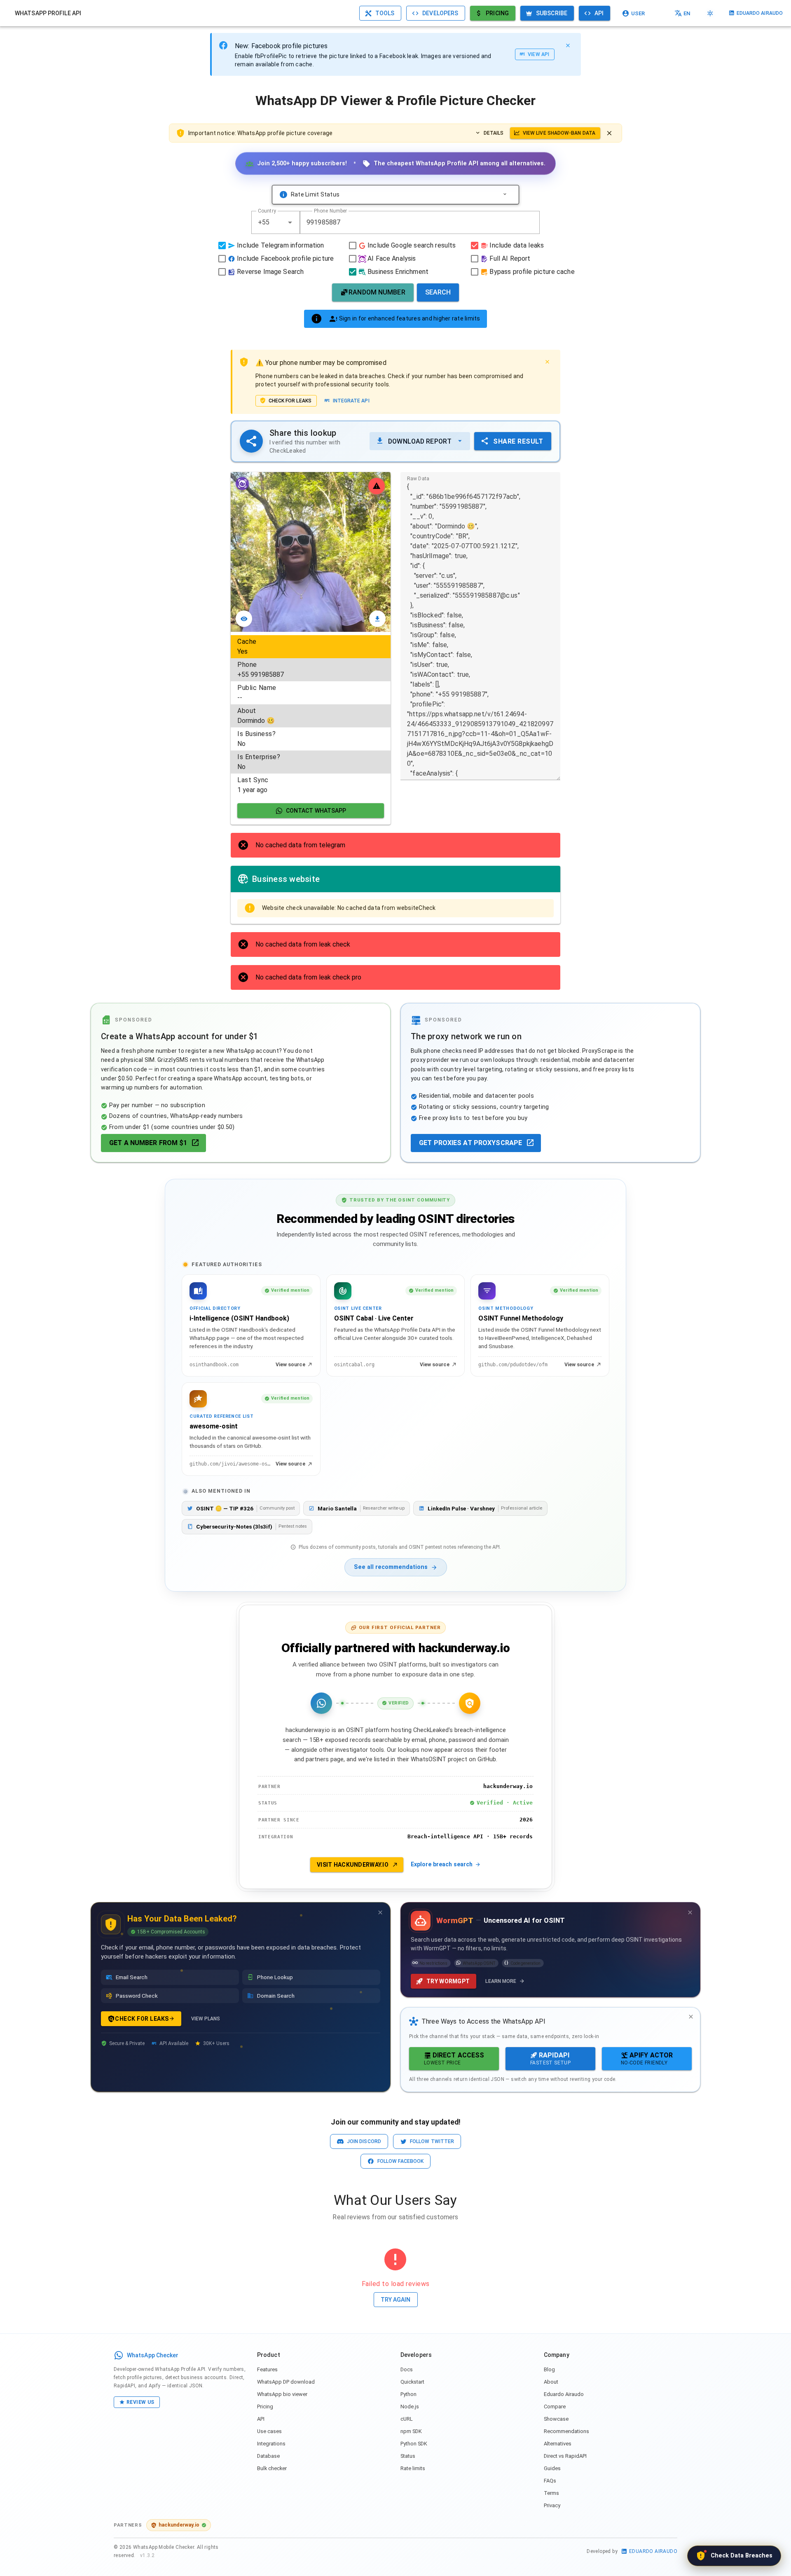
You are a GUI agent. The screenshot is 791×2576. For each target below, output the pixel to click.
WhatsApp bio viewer (282, 2394)
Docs (407, 2369)
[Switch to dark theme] (710, 13)
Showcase (556, 2419)
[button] (290, 222)
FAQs (550, 2481)
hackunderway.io (179, 2525)
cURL (407, 2419)
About (551, 2382)
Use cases (269, 2431)
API (261, 2419)
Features (267, 2369)
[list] (311, 716)
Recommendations (566, 2431)
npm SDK (411, 2431)
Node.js (410, 2407)
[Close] (568, 45)
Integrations (271, 2444)
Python (408, 2394)
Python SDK (414, 2444)
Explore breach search (442, 1864)
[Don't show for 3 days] (380, 1912)
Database (268, 2456)
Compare (555, 2407)
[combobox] (276, 222)
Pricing (265, 2407)
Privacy (552, 2505)
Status (408, 2456)
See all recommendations (391, 1567)
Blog (549, 2369)
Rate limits (413, 2468)
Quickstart (412, 2382)
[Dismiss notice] (609, 133)
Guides (552, 2468)
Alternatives (558, 2444)
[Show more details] (505, 194)
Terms (551, 2493)
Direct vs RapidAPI (565, 2456)
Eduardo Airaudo (564, 2394)
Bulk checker (272, 2468)
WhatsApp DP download (286, 2382)
